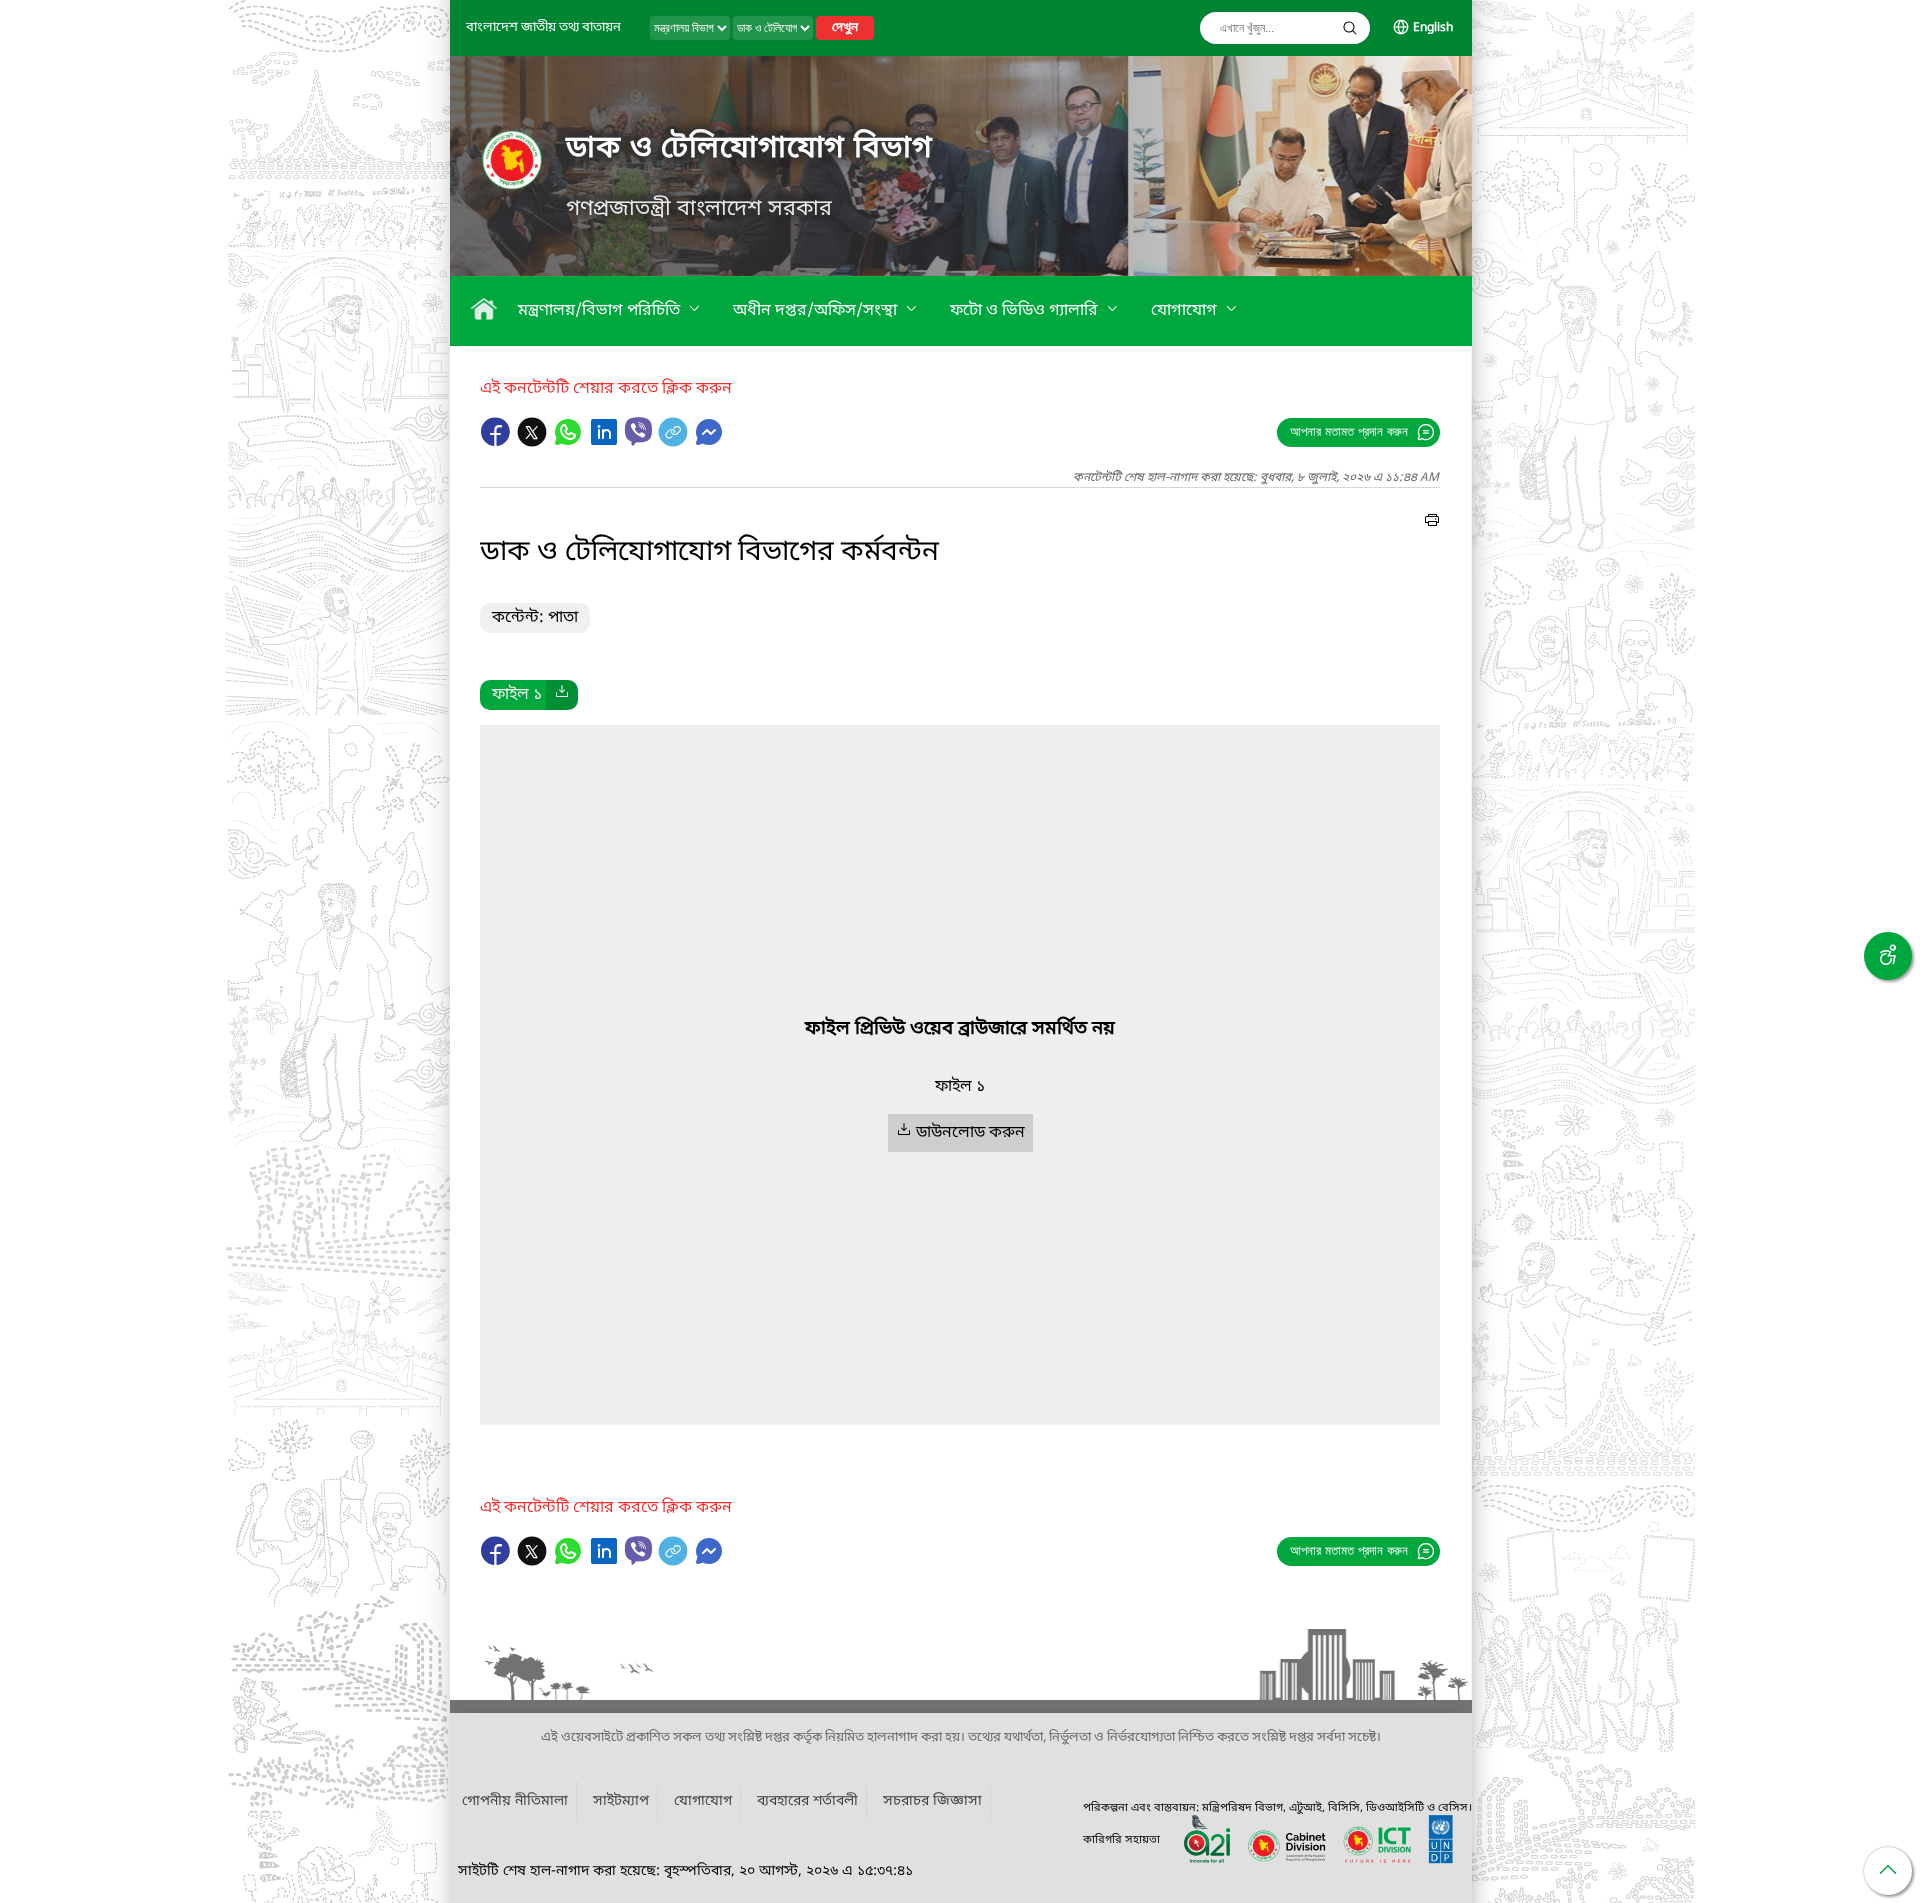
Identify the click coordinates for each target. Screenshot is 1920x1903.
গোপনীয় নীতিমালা (515, 1801)
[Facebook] (498, 442)
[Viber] (638, 431)
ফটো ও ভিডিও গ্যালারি (1026, 311)
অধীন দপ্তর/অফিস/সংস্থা (817, 311)
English (1433, 28)
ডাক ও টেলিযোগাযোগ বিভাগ (749, 149)
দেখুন (845, 28)
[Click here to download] (562, 695)
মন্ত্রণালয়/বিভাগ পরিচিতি (601, 311)
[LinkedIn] (606, 442)
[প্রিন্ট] (1432, 523)
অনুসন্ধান (1350, 28)
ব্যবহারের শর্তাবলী (807, 1801)
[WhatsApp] (570, 442)
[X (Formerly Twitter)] (534, 442)
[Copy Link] (675, 442)
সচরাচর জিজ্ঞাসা (932, 1801)
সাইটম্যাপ (621, 1801)
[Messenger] (709, 442)
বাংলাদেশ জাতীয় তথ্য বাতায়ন (543, 27)
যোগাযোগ (1186, 311)
